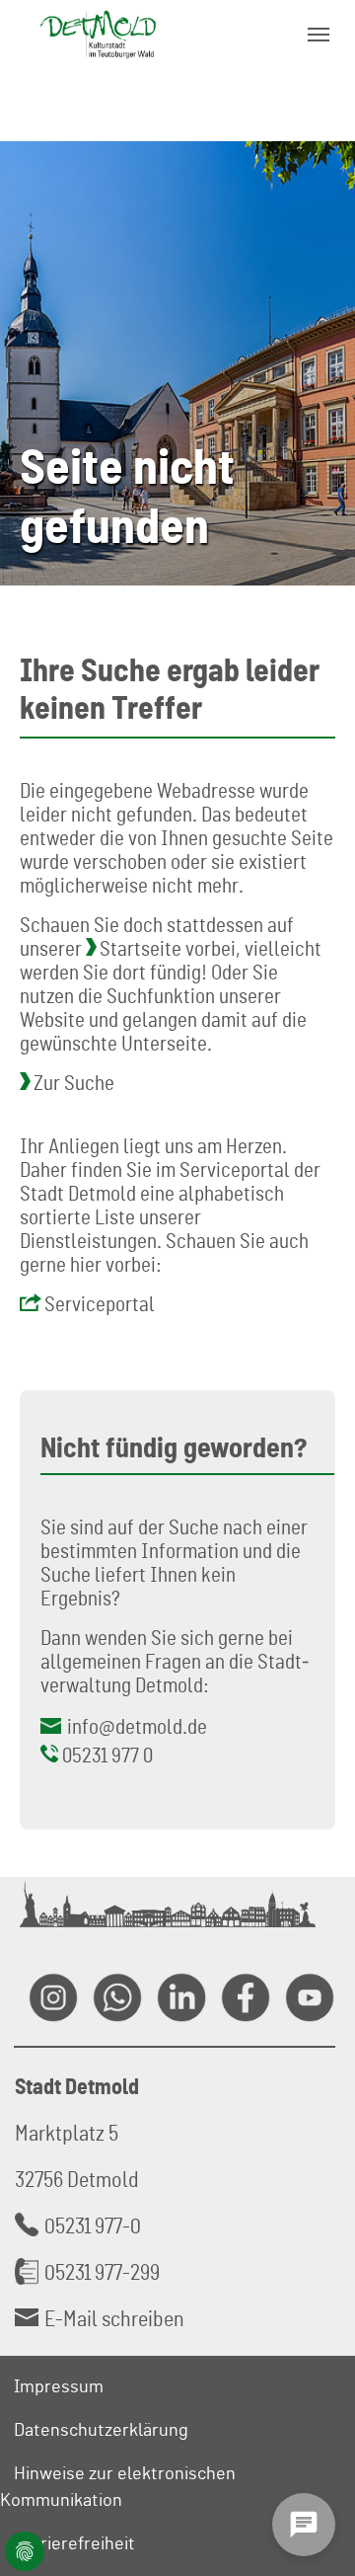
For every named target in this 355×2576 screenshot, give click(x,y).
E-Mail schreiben (114, 2318)
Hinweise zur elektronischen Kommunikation (118, 2486)
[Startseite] (98, 34)
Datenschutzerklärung (101, 2429)
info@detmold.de (137, 1726)
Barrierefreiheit (74, 2542)
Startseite (141, 948)
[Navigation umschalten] (319, 35)
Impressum (59, 2385)
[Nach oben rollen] (317, 2463)
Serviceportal (100, 1303)
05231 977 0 (107, 1755)
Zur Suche (74, 1082)
